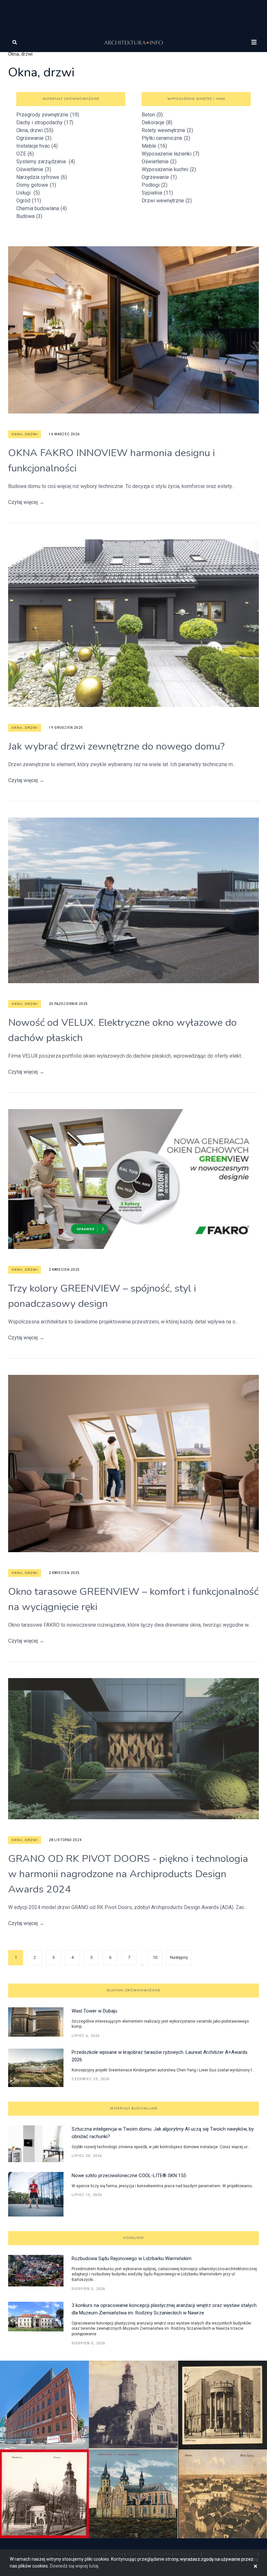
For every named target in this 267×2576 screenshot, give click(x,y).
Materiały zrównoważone (71, 99)
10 (155, 1957)
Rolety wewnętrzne (167, 130)
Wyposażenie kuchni (169, 169)
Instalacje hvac (37, 146)
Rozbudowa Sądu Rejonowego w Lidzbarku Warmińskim (132, 2258)
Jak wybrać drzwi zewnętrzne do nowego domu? (116, 746)
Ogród (29, 201)
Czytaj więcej (26, 502)
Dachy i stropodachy (45, 122)
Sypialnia (157, 193)
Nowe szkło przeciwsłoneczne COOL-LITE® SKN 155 (129, 2176)
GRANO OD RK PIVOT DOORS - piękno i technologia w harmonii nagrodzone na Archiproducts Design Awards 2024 (128, 1874)
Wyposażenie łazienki (170, 154)
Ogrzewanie (34, 138)
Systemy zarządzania (46, 162)
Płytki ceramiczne (166, 138)
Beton (152, 115)
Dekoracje (157, 122)
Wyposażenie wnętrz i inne (196, 99)
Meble (154, 146)
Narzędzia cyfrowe (42, 177)
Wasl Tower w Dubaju (94, 2011)
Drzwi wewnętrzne (167, 201)
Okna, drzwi (35, 130)
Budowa (29, 216)
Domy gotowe (36, 185)
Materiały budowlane (134, 2108)
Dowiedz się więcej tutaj (74, 2566)
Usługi (28, 193)
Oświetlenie (34, 169)
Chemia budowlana (42, 208)
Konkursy (134, 2238)
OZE (25, 154)
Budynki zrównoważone (133, 1990)
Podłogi (155, 185)
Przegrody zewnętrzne (48, 115)
